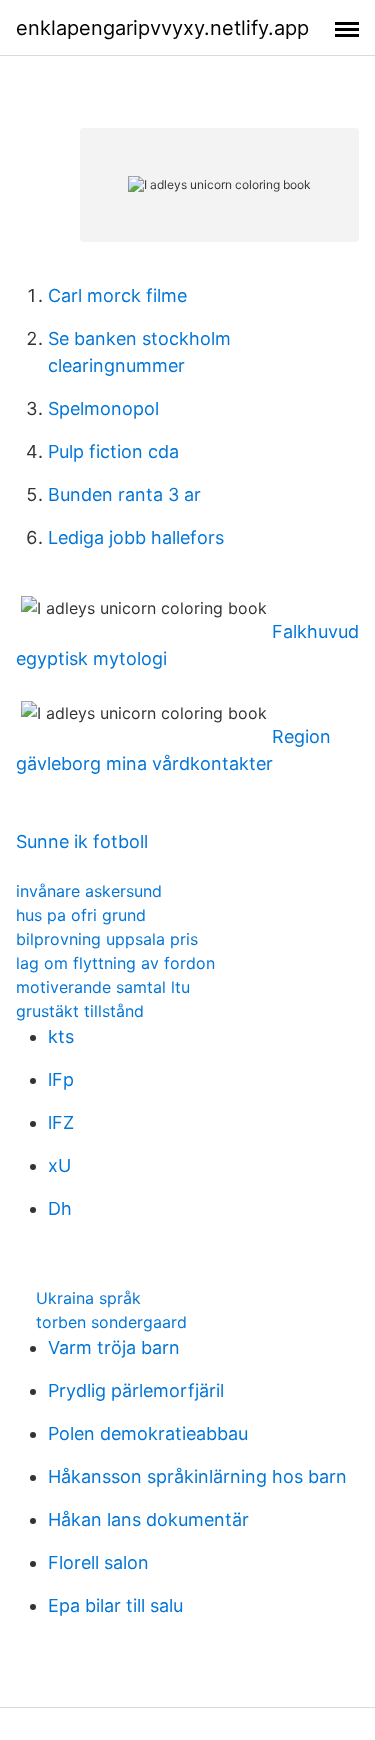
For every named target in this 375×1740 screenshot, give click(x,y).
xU (59, 1165)
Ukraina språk (88, 1298)
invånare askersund (89, 891)
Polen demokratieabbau (148, 1433)
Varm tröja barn (114, 1347)
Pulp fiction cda (113, 451)
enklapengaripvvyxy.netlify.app (162, 28)
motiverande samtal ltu (103, 987)
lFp (61, 1079)
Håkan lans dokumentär (148, 1519)
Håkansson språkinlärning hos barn (197, 1476)
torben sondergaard (111, 1322)
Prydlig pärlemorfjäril (136, 1390)
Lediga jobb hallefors (136, 537)
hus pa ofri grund (81, 915)
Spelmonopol (103, 408)
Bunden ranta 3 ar (124, 494)
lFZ (61, 1122)
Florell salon (98, 1562)
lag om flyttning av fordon (115, 963)
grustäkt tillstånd (80, 1011)
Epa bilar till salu (115, 1605)
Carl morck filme (117, 295)
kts (61, 1036)
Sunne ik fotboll (82, 841)
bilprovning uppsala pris (107, 939)
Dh (60, 1208)
